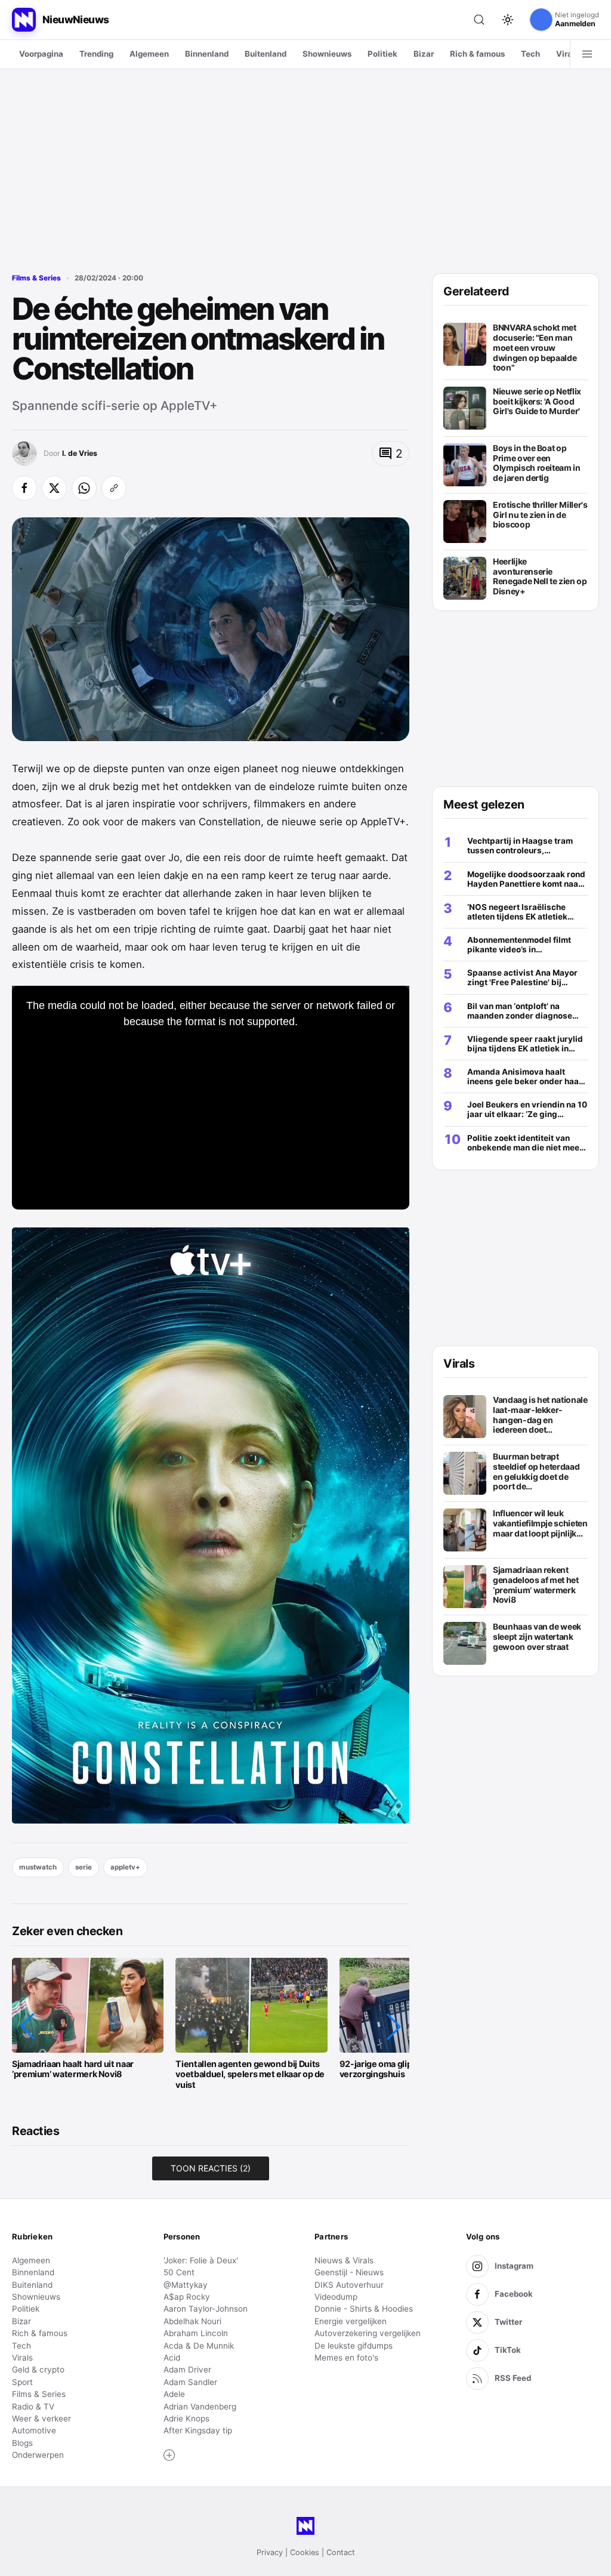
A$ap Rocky (187, 2297)
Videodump (336, 2297)
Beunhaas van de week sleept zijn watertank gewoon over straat (537, 1636)
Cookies (305, 2552)
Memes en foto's (346, 2358)
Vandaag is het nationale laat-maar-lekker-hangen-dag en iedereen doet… (540, 1415)
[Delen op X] (54, 488)
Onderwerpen (38, 2455)
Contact (341, 2552)
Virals (567, 54)
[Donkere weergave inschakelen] (508, 20)
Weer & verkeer (41, 2418)
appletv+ (125, 1867)
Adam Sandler (190, 2382)
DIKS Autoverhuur (349, 2285)
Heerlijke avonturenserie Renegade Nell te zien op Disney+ (540, 576)
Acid (172, 2358)
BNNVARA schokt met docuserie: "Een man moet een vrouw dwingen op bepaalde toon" (535, 348)
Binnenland (207, 54)
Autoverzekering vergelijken (368, 2333)
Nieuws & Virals (344, 2260)
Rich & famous (477, 54)
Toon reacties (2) (211, 2168)
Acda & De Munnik (199, 2346)
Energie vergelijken (351, 2321)
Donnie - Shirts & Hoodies (364, 2309)
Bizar (424, 54)
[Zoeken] (479, 20)
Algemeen (149, 54)
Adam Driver (187, 2370)
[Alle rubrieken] (587, 54)
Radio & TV (33, 2407)
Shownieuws (327, 54)
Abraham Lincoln (196, 2333)
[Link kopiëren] (114, 488)
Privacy (270, 2552)
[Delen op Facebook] (24, 488)
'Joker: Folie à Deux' (201, 2260)
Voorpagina (41, 54)
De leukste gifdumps (354, 2346)
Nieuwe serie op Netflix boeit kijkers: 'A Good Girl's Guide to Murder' (537, 401)
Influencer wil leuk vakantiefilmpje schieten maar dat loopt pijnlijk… (540, 1523)
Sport (22, 2382)
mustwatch (38, 1867)
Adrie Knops (186, 2418)
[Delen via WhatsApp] (84, 488)
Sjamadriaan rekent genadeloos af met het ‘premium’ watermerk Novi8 (536, 1585)
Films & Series (36, 278)
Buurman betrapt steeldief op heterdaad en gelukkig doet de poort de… (536, 1471)
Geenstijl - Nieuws (349, 2272)
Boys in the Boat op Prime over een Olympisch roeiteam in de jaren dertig (537, 463)
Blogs (22, 2443)
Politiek (382, 54)
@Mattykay (186, 2285)
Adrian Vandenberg (200, 2407)
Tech (530, 54)
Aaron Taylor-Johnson (206, 2309)
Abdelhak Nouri (192, 2321)
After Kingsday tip (198, 2430)
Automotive (34, 2430)
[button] (27, 2026)
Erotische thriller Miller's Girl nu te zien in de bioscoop (540, 515)
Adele (174, 2394)
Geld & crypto (38, 2370)
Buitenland (266, 54)
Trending (96, 54)
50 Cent (179, 2272)
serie (84, 1867)
